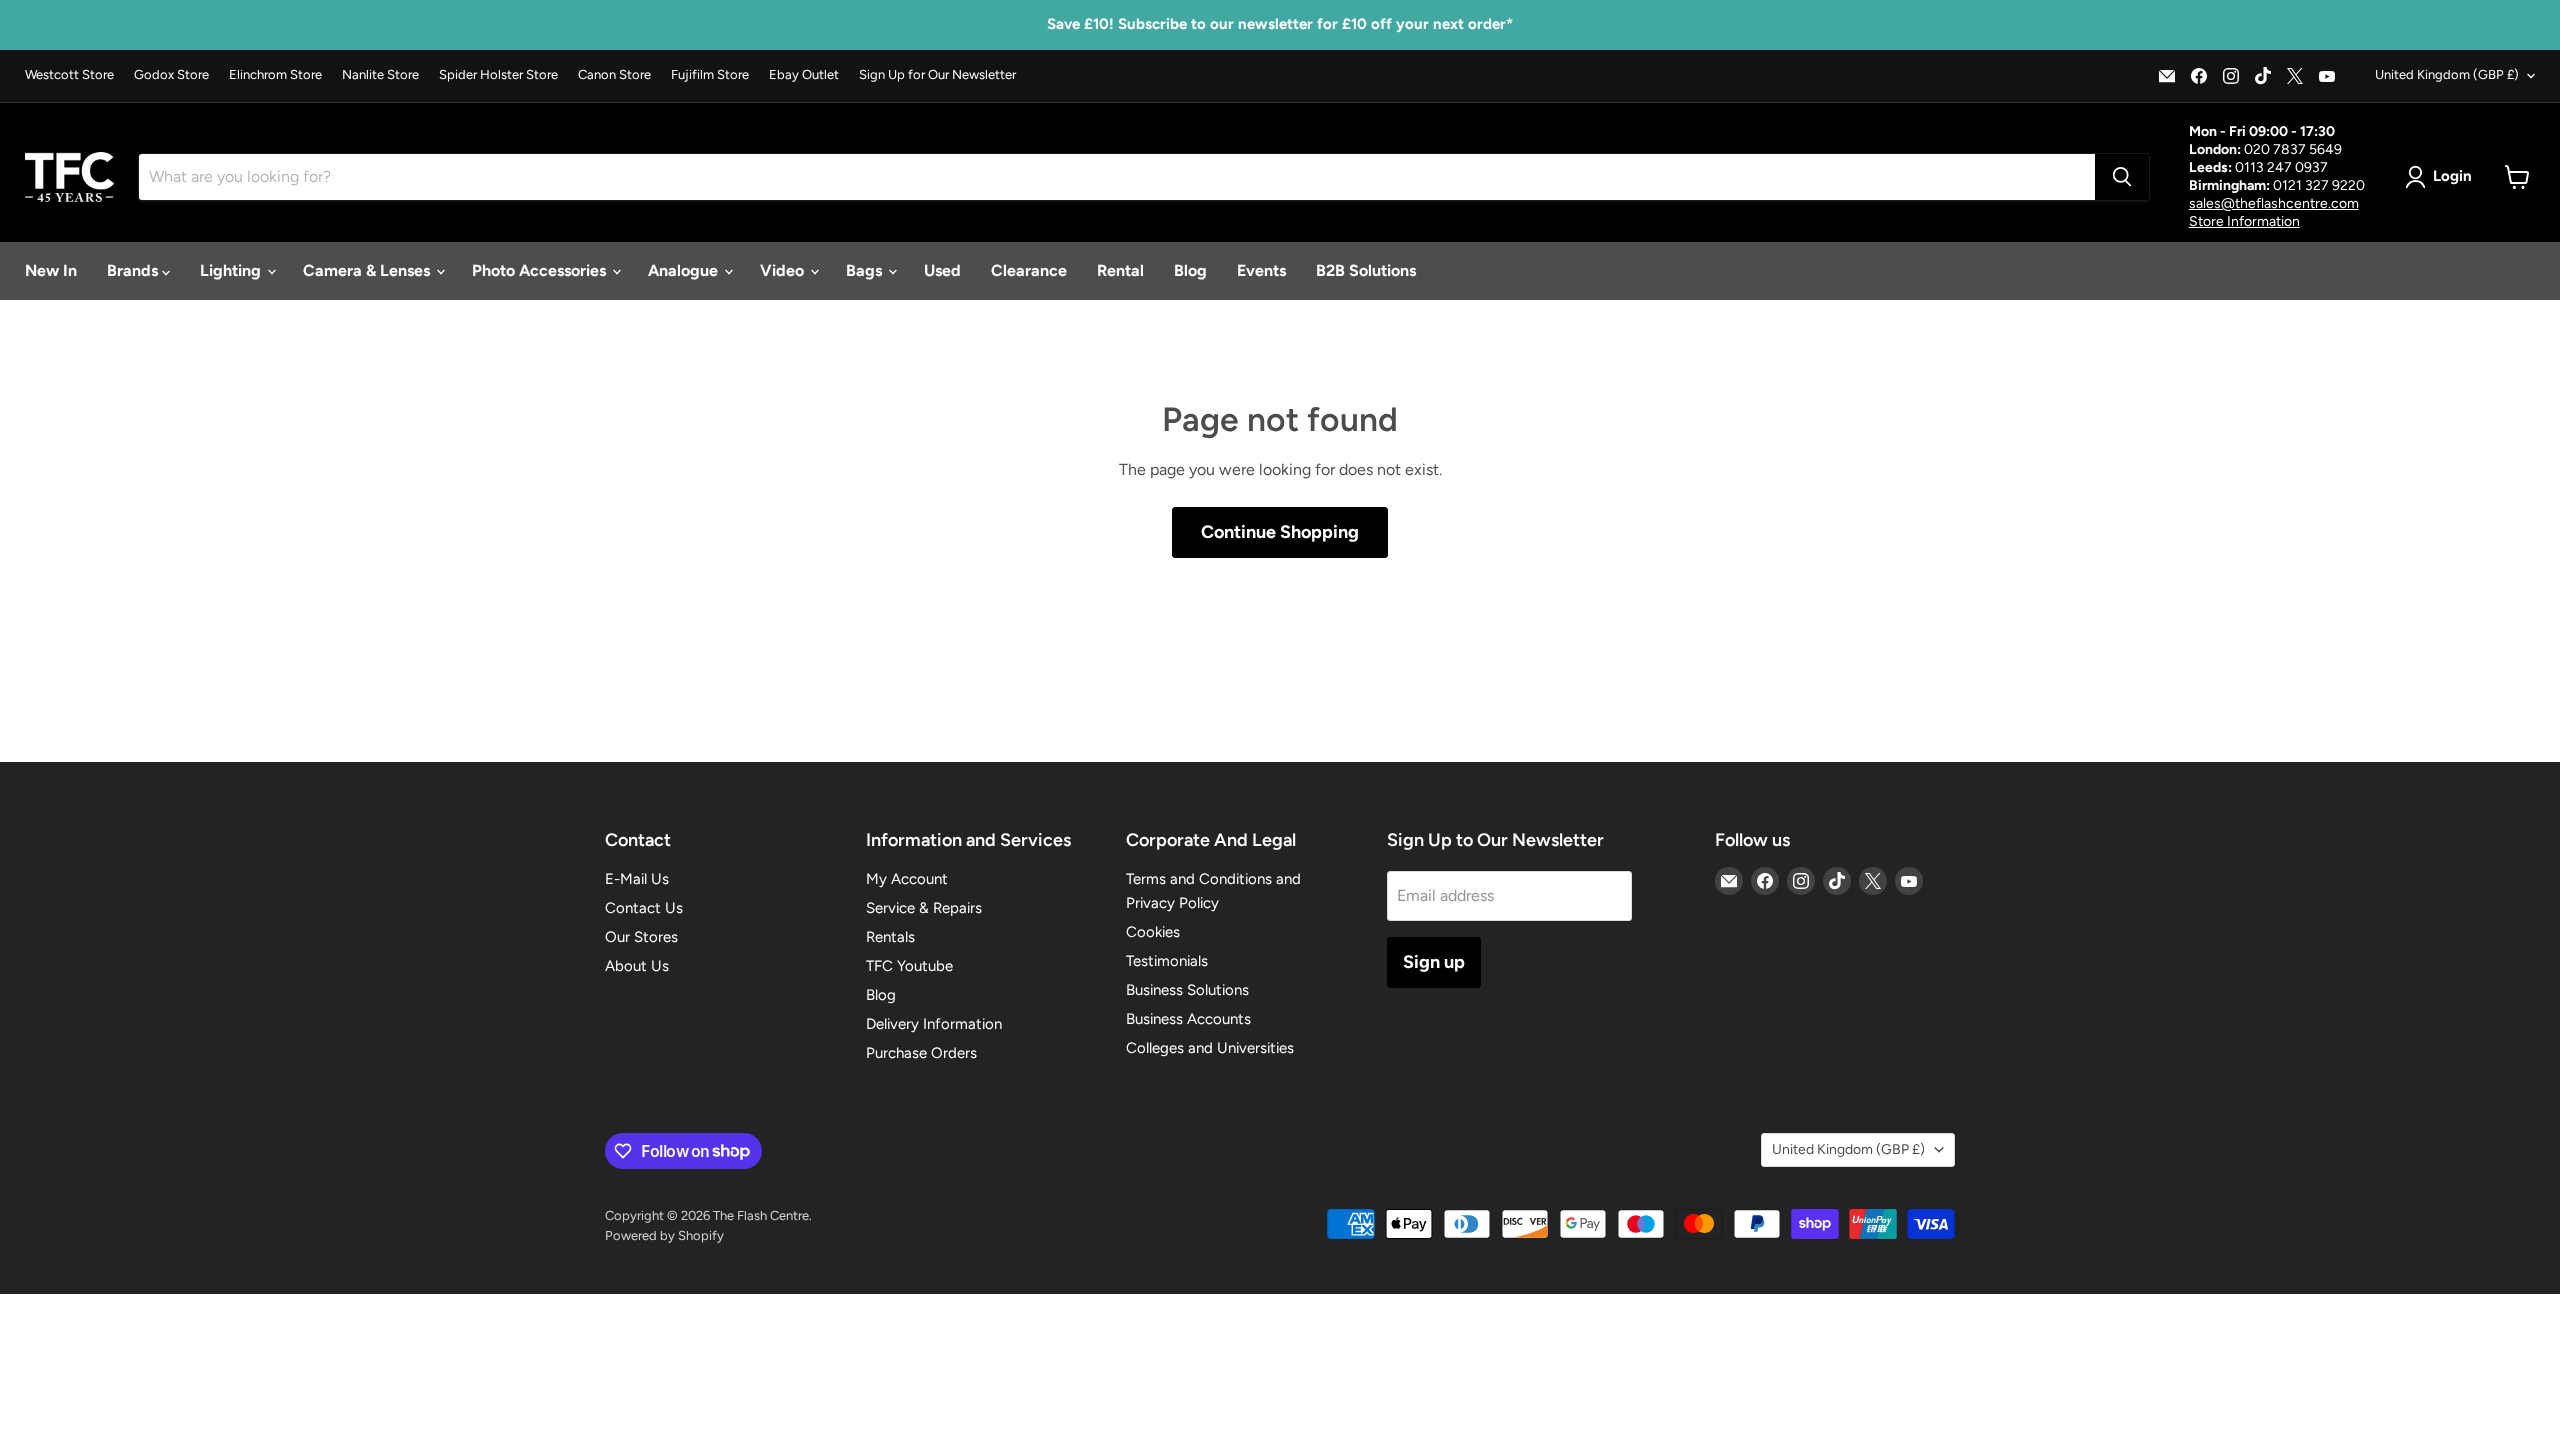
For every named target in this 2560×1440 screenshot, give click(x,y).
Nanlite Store (380, 75)
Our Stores (641, 937)
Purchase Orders (921, 1053)
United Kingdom (2447, 74)
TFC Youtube (909, 966)
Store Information (2244, 221)
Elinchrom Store (275, 75)
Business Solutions (1187, 990)
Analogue (685, 270)
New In (51, 270)
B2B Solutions (1366, 270)
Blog (1190, 270)
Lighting (232, 270)
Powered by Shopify (664, 1235)
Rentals (890, 937)
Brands (134, 270)
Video (784, 270)
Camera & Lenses (368, 270)
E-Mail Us (637, 879)
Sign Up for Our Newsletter (937, 75)
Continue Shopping (1280, 532)
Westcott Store (69, 75)
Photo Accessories (541, 270)
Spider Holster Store (498, 75)
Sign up (1434, 962)
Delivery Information (934, 1024)
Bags (866, 270)
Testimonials (1167, 961)
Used (942, 270)
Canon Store (614, 75)
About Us (637, 966)
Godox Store (171, 75)
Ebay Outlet (804, 75)
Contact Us (644, 908)
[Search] (2122, 177)
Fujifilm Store (710, 75)
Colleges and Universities (1210, 1048)
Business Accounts (1188, 1019)
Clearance (1029, 270)
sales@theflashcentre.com (2274, 203)
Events (1261, 270)
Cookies (1153, 932)
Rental (1120, 270)
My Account (907, 879)
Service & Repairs (924, 908)
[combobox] (1117, 177)
